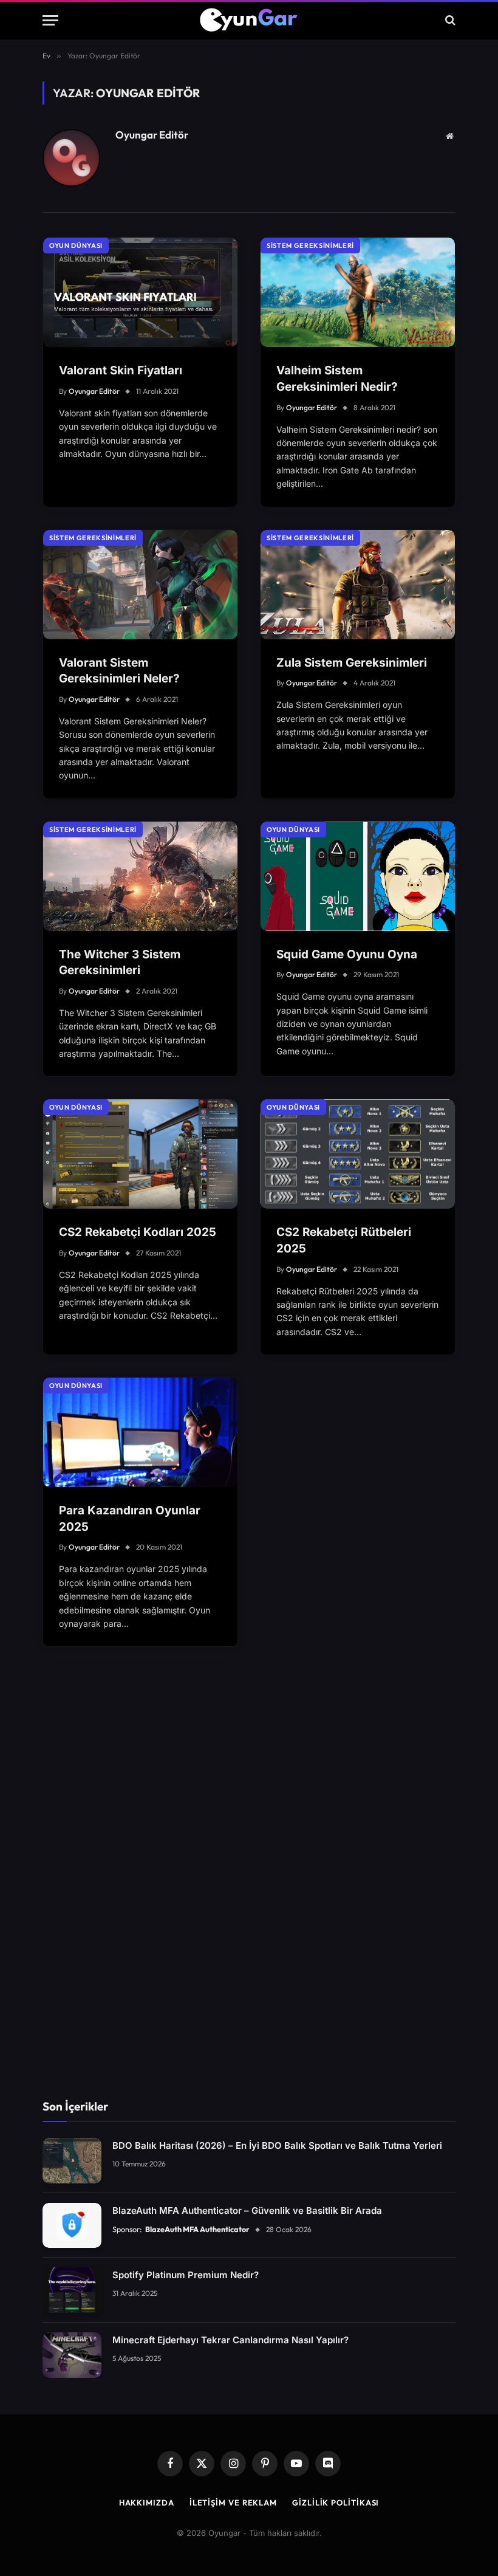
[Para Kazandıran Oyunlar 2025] (140, 1432)
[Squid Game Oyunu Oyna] (358, 876)
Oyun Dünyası (76, 246)
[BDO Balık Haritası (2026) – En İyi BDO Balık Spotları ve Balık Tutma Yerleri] (72, 2161)
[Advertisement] (249, 1890)
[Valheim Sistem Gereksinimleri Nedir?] (358, 292)
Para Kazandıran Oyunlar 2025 (130, 1519)
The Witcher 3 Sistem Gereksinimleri (120, 963)
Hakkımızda (147, 2502)
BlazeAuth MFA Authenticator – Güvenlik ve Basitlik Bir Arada (247, 2210)
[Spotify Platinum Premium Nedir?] (72, 2290)
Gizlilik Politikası (336, 2502)
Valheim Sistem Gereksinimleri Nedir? (337, 379)
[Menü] (50, 20)
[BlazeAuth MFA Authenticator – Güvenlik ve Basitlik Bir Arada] (72, 2226)
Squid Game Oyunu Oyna (347, 954)
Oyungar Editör (152, 135)
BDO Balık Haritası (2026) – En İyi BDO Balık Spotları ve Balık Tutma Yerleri (277, 2145)
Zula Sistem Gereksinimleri (352, 663)
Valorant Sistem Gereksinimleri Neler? (119, 671)
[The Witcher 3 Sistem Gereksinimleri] (140, 876)
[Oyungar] (249, 20)
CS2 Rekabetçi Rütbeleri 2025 (344, 1240)
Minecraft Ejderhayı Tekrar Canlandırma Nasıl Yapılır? (230, 2340)
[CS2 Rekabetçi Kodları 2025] (140, 1154)
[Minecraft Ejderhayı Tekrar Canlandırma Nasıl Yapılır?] (72, 2355)
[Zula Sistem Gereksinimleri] (358, 585)
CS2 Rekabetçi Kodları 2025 (138, 1232)
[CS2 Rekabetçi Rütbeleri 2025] (358, 1154)
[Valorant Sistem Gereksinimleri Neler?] (140, 585)
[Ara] (449, 20)
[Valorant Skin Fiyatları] (140, 292)
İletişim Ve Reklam (233, 2502)
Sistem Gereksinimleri (310, 246)
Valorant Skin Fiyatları (121, 370)
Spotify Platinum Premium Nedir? (186, 2275)
